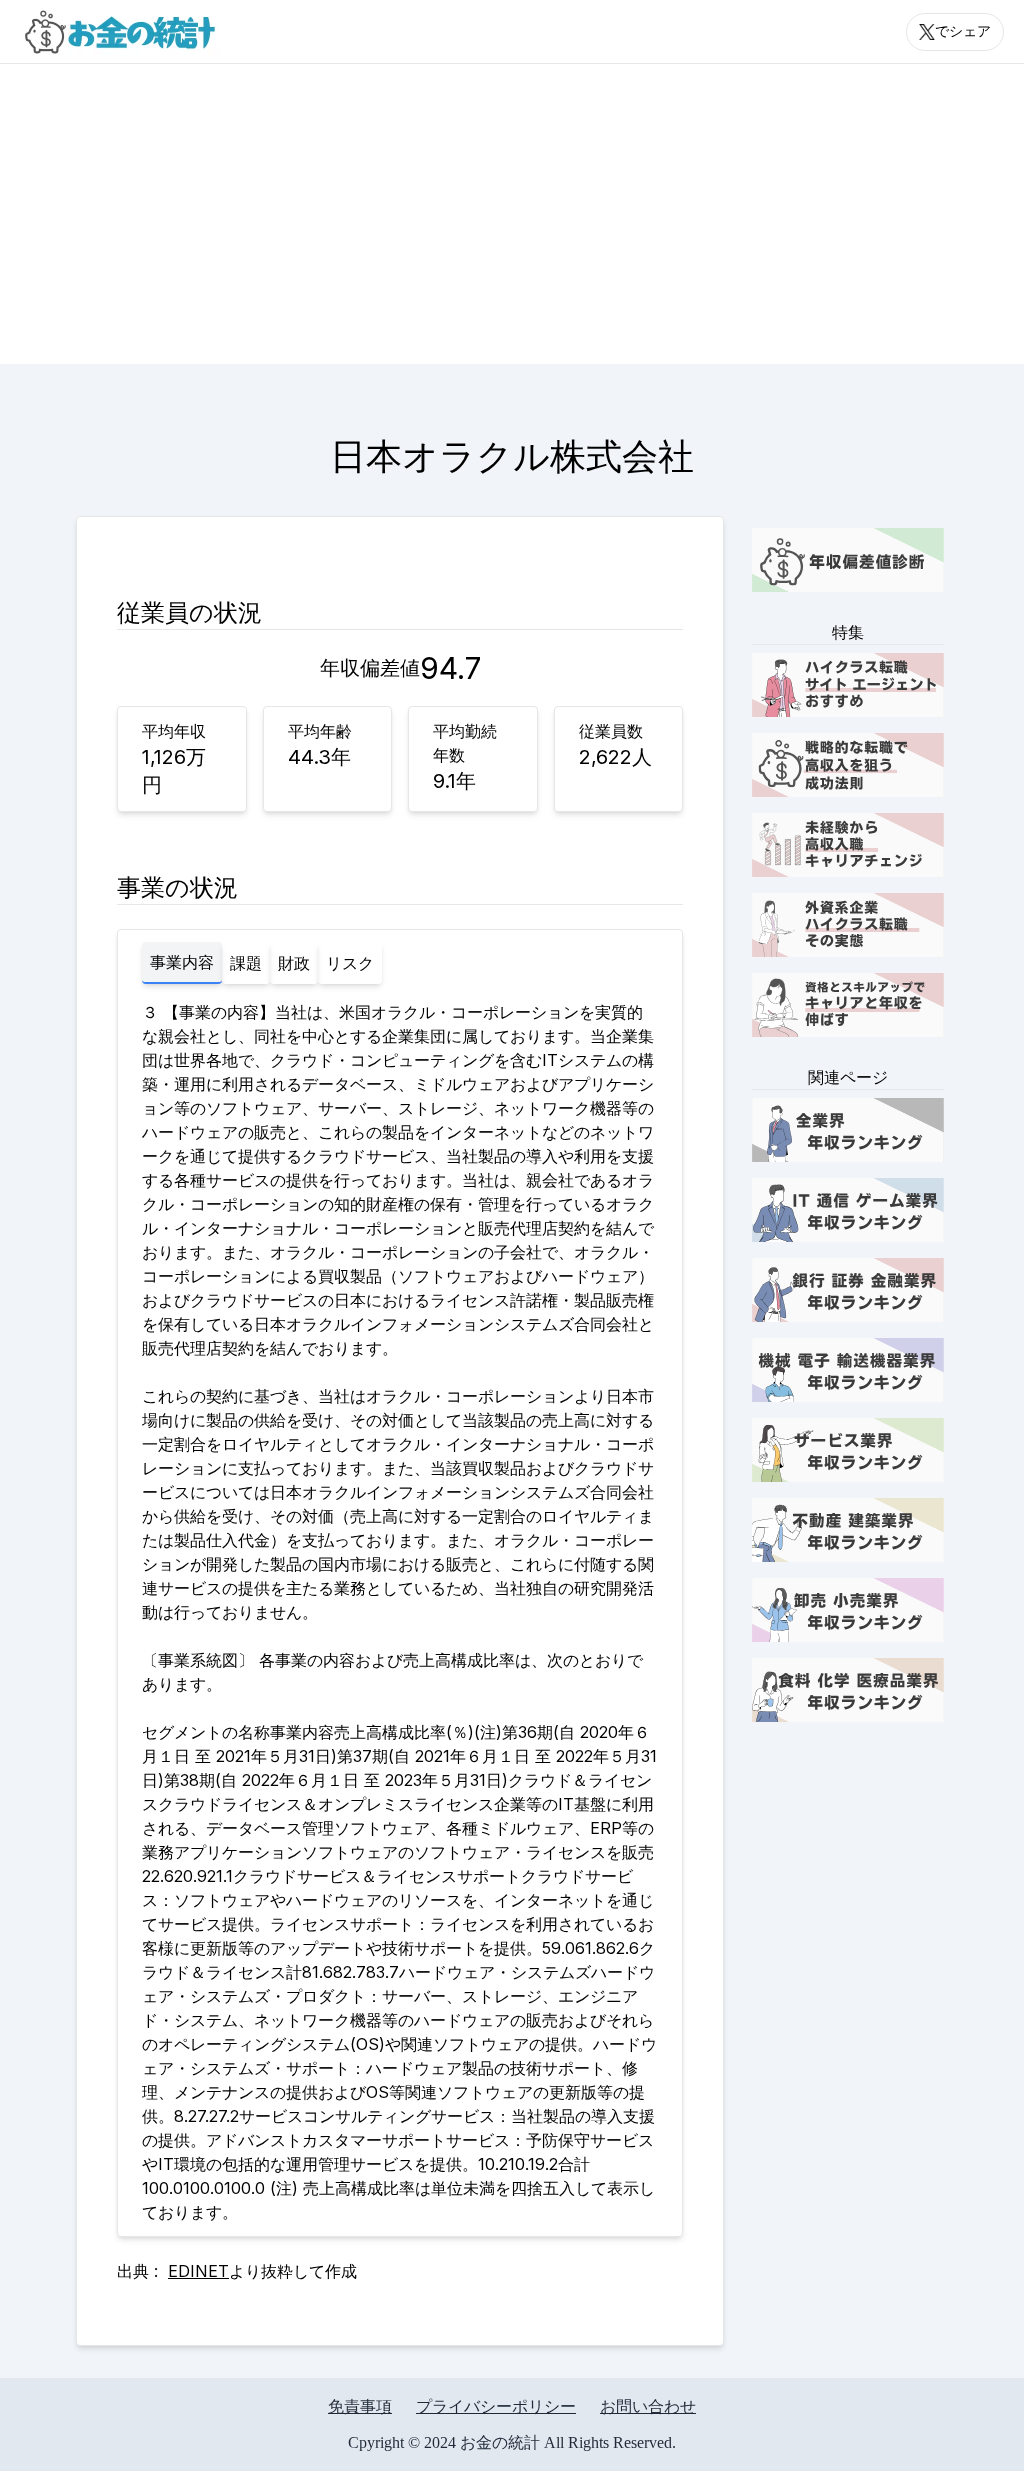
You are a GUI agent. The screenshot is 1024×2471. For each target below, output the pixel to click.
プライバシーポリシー (496, 2406)
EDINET (198, 2271)
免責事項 (360, 2406)
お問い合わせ (648, 2406)
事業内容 (182, 962)
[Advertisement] (512, 214)
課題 (246, 963)
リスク (350, 963)
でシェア (963, 31)
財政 (294, 963)
